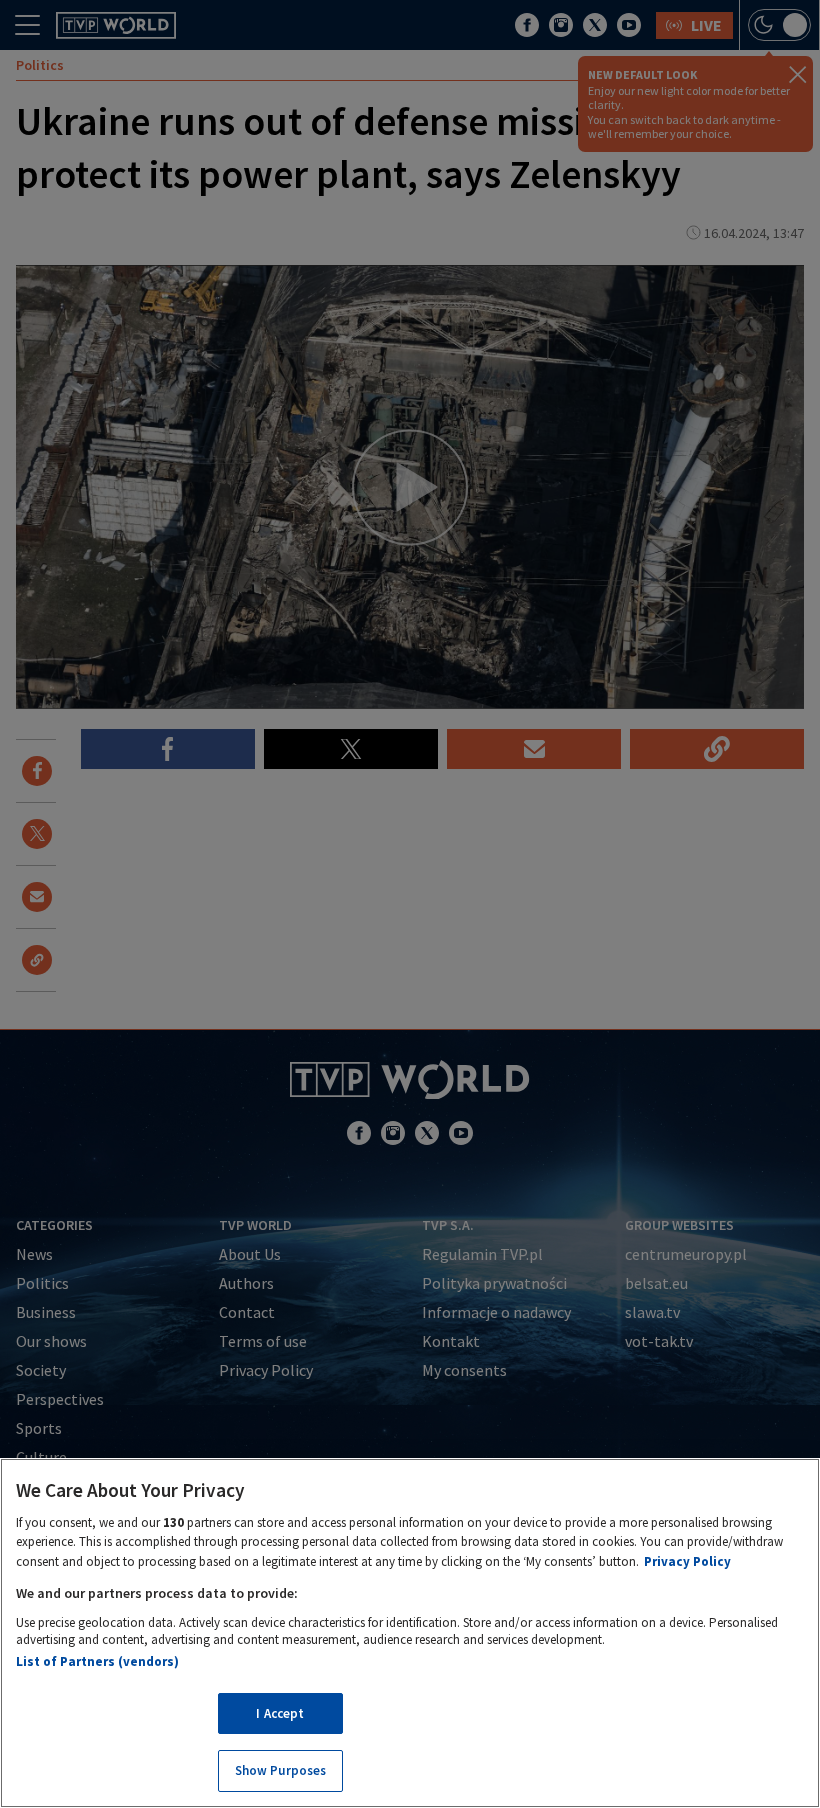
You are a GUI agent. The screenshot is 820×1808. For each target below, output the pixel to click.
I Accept (280, 1713)
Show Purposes (281, 1770)
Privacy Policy (687, 1561)
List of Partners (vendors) (97, 1661)
